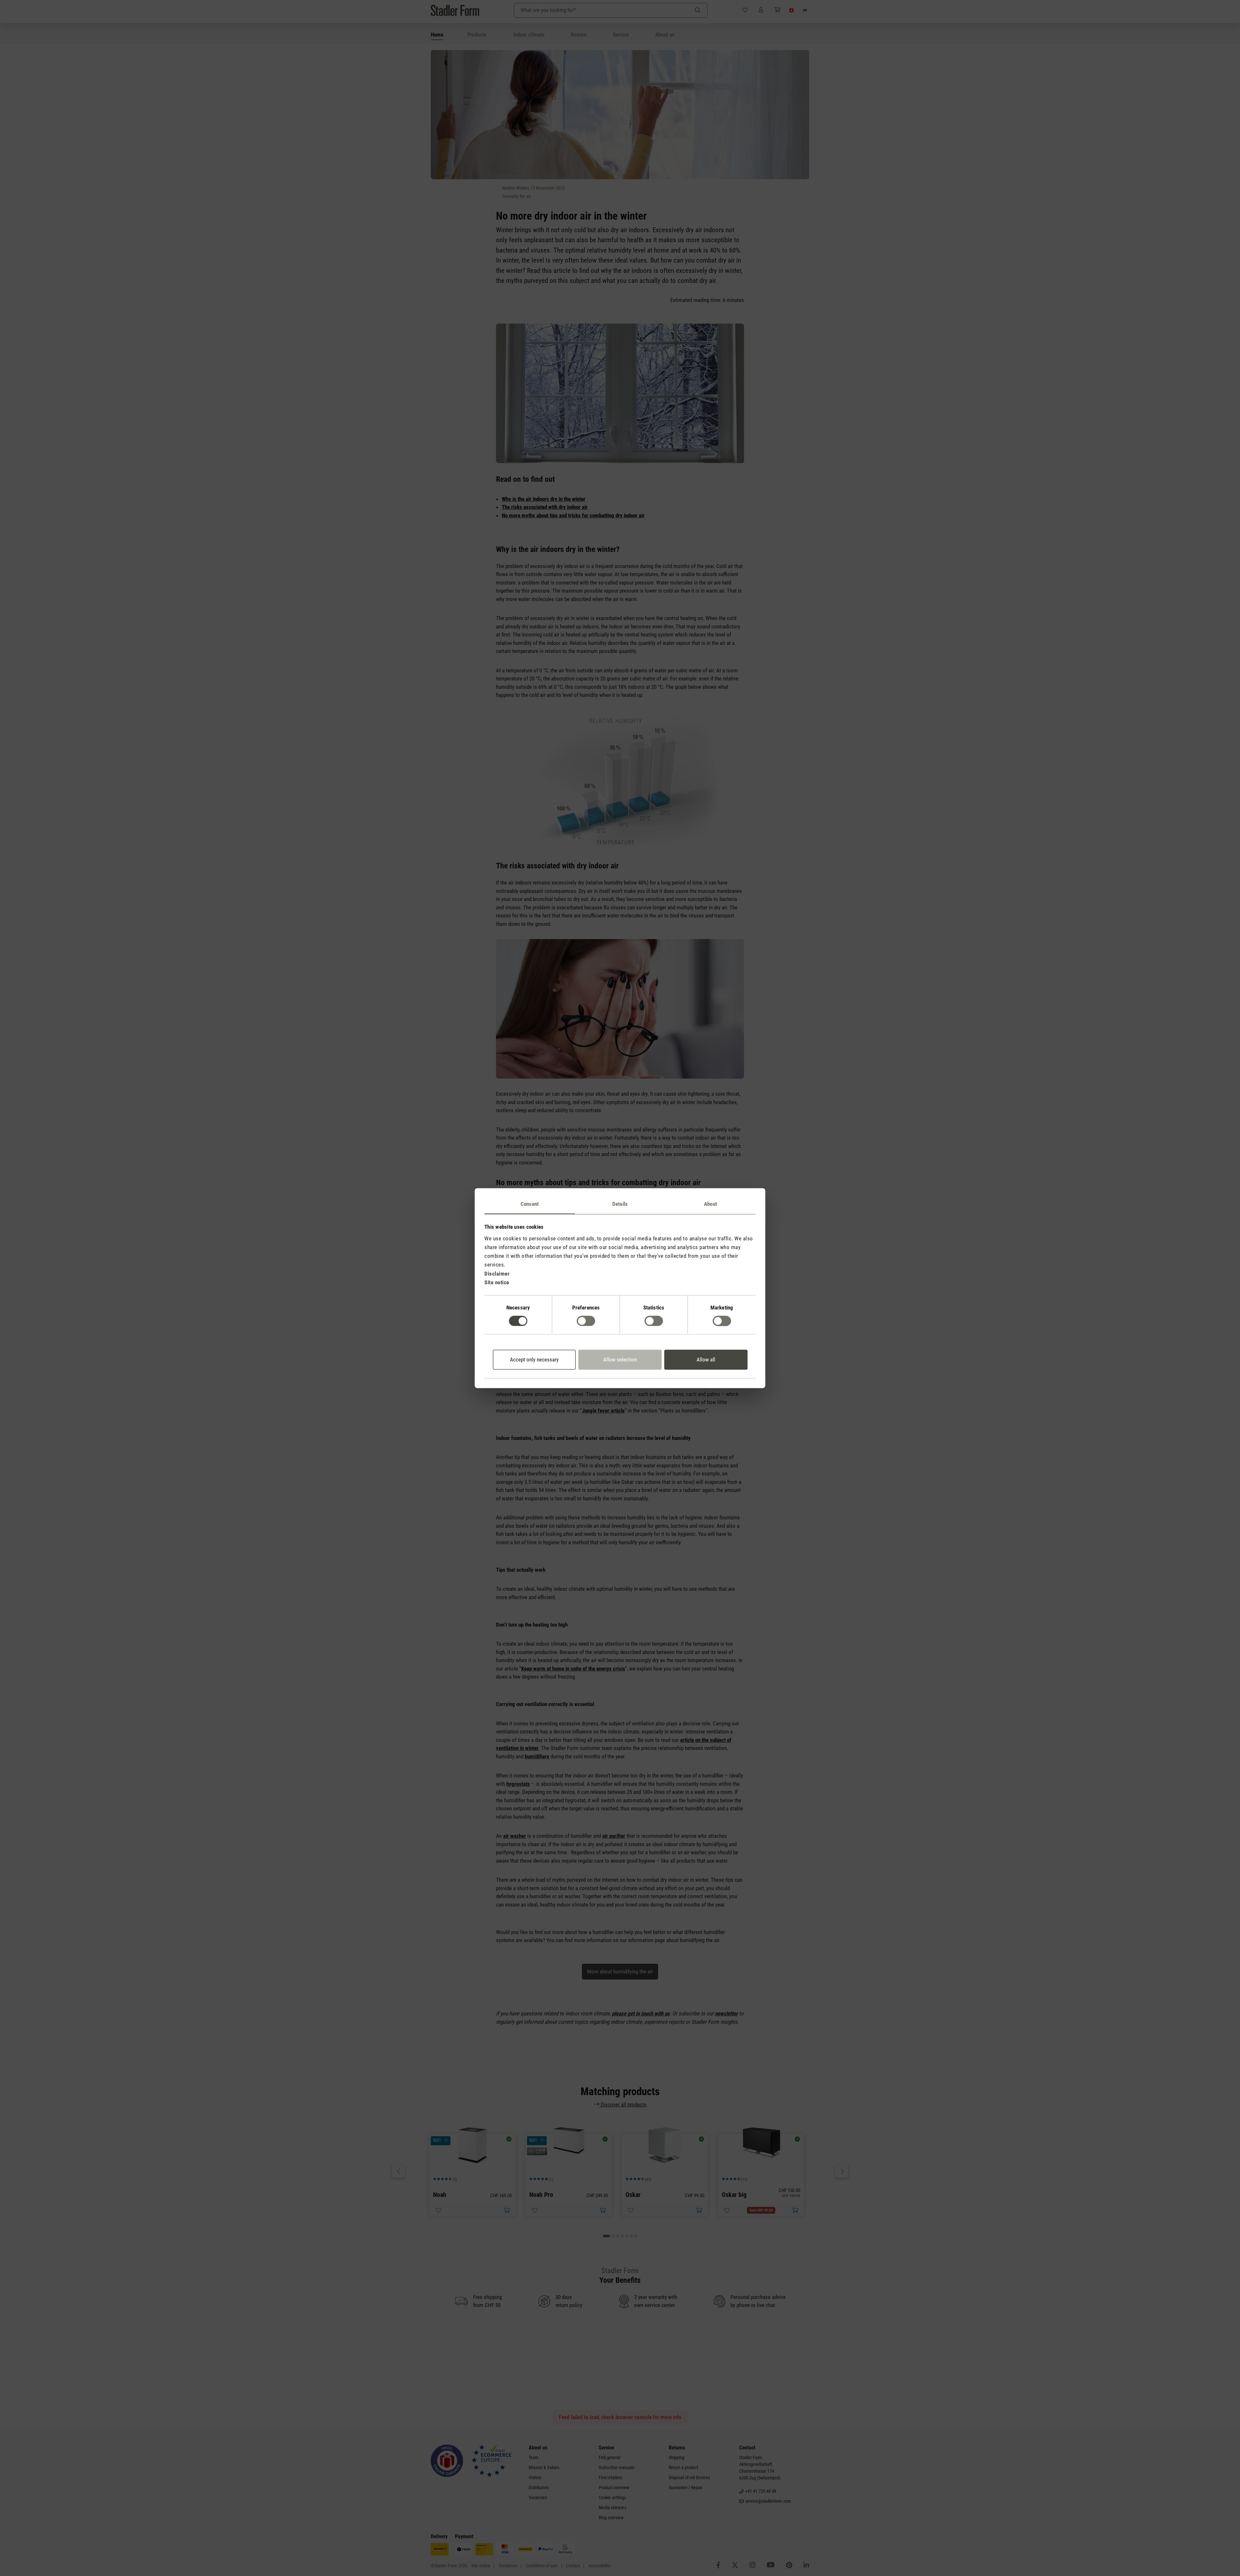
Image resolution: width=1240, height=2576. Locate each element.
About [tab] (710, 1204)
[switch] (586, 1321)
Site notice (497, 1282)
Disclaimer (497, 1274)
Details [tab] (620, 1204)
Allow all (706, 1360)
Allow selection (620, 1360)
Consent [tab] (530, 1204)
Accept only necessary (534, 1360)
